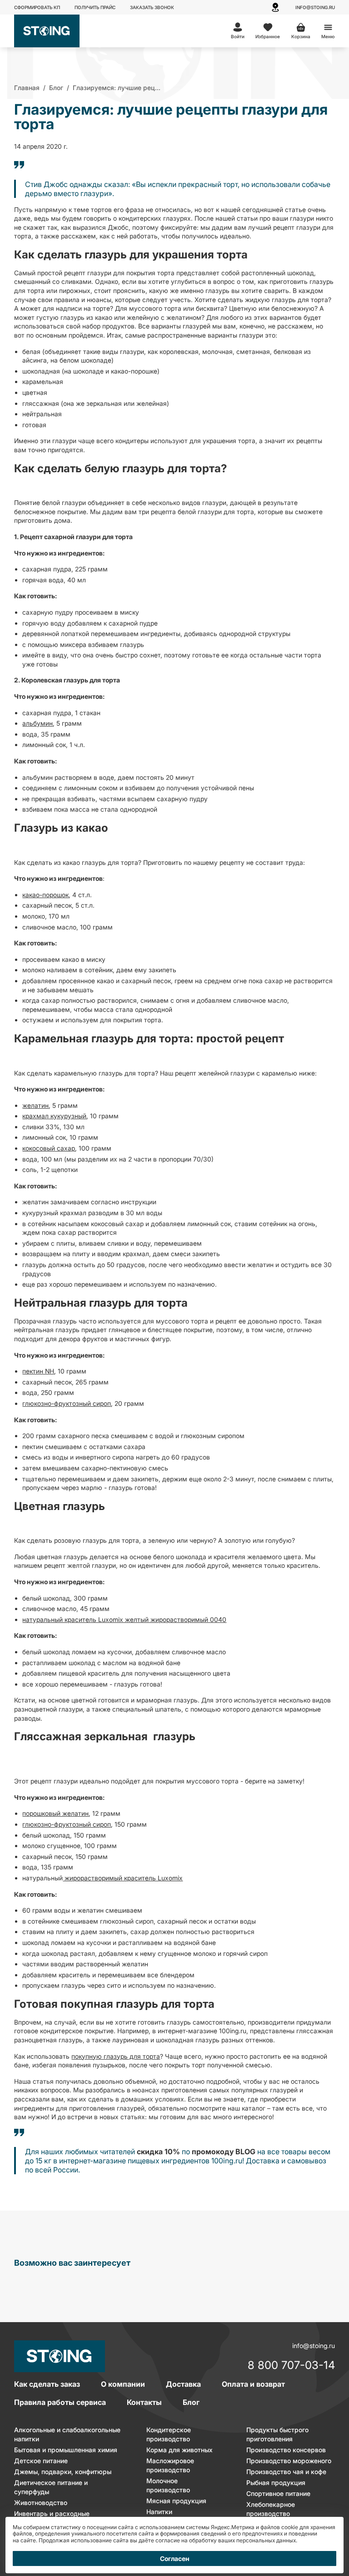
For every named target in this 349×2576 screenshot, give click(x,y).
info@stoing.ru (315, 7)
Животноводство (41, 2503)
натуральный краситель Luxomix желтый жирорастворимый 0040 (124, 1619)
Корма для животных (179, 2450)
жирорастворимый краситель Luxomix (123, 1878)
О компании (123, 2384)
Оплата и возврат (253, 2384)
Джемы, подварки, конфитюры (63, 2472)
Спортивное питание (278, 2493)
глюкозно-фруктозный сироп (67, 1403)
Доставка (183, 2384)
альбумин (37, 723)
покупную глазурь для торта (116, 2056)
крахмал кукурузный (54, 1116)
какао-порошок (45, 895)
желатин (35, 1105)
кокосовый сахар (49, 1148)
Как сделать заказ (47, 2384)
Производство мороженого (289, 2461)
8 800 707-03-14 (291, 2366)
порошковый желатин (55, 1813)
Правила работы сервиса (60, 2402)
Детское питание (41, 2461)
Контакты (144, 2402)
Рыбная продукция (276, 2483)
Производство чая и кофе (286, 2472)
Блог (191, 2402)
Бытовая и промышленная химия (66, 2450)
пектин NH (38, 1371)
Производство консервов (286, 2450)
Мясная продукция (176, 2501)
